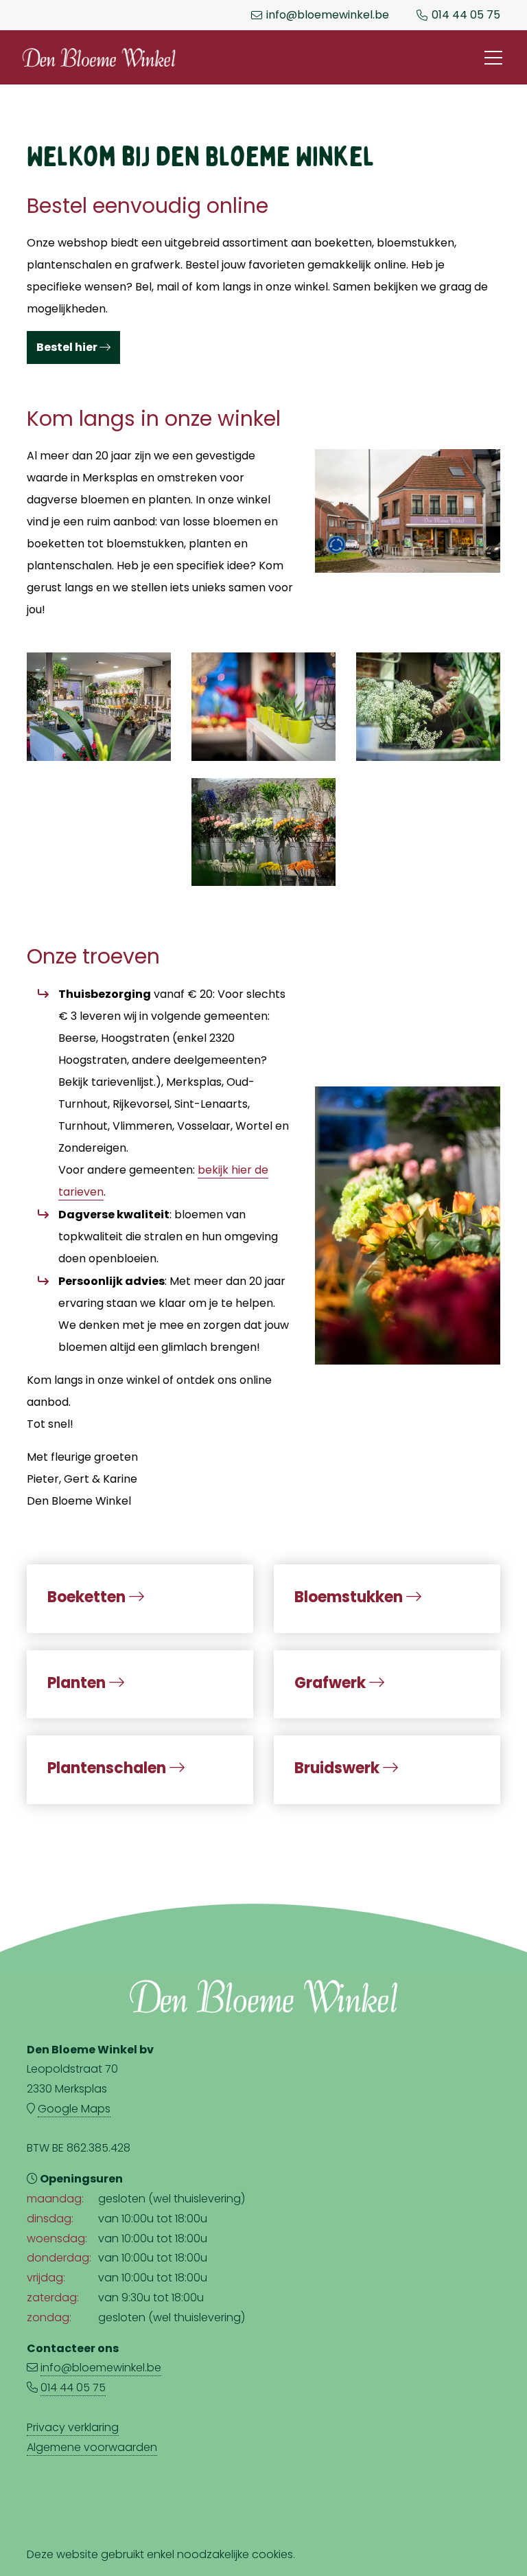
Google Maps (74, 2109)
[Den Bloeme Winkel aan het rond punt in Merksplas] (408, 508)
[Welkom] (408, 1223)
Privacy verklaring (73, 2427)
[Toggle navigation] (493, 58)
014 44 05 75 (466, 15)
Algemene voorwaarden (92, 2447)
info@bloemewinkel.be (328, 15)
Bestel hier (68, 347)
